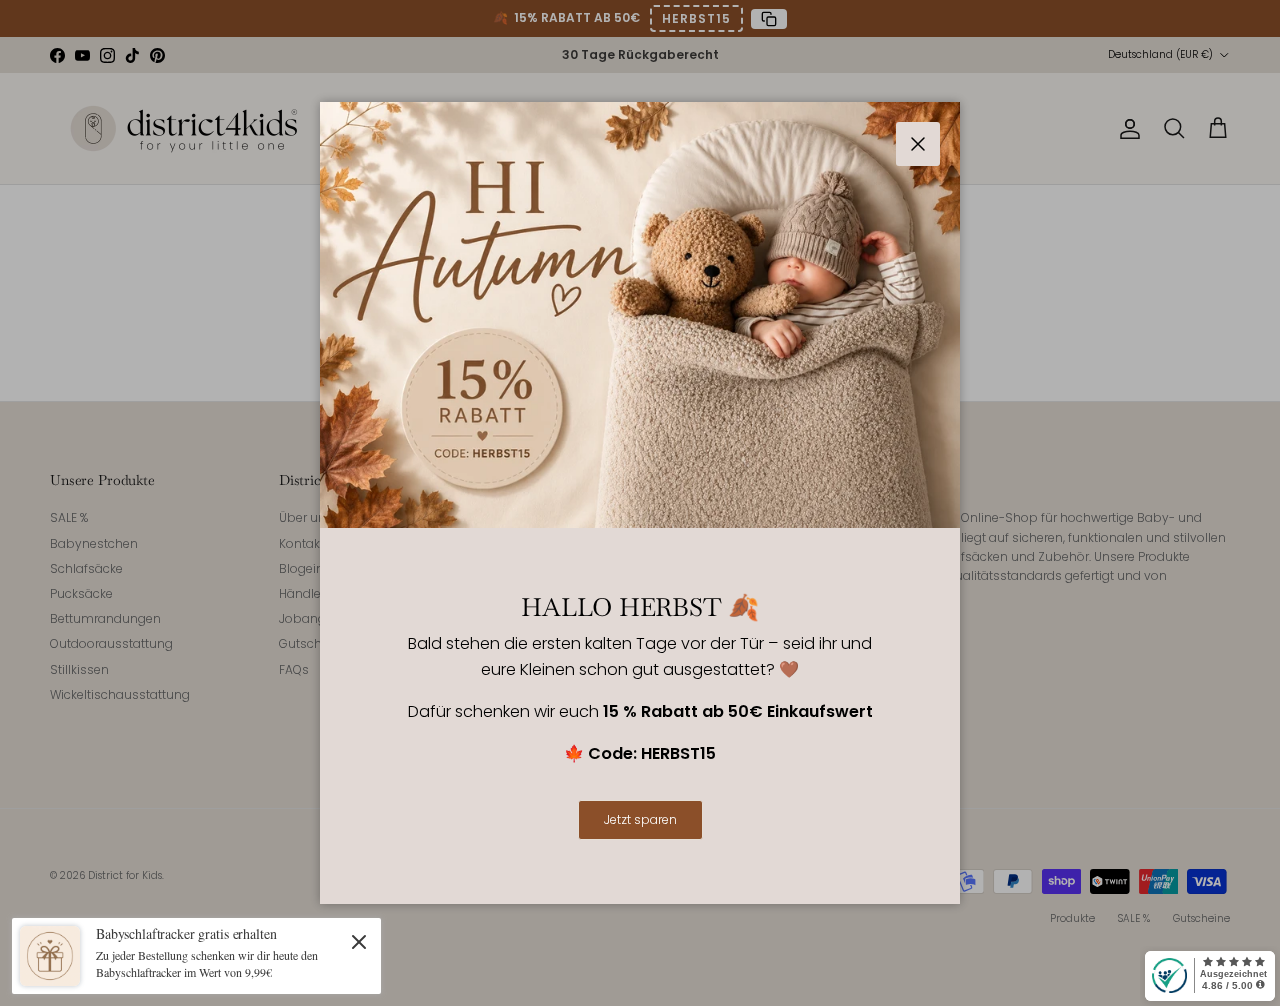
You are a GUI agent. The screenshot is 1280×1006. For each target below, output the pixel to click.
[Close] (359, 941)
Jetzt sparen (640, 819)
